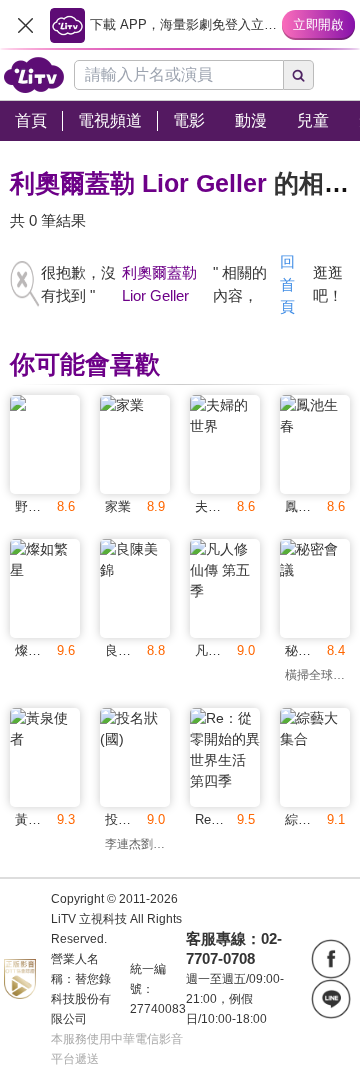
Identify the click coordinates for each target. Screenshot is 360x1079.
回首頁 (287, 284)
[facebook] (331, 959)
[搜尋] (299, 75)
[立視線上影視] (34, 75)
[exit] (25, 25)
